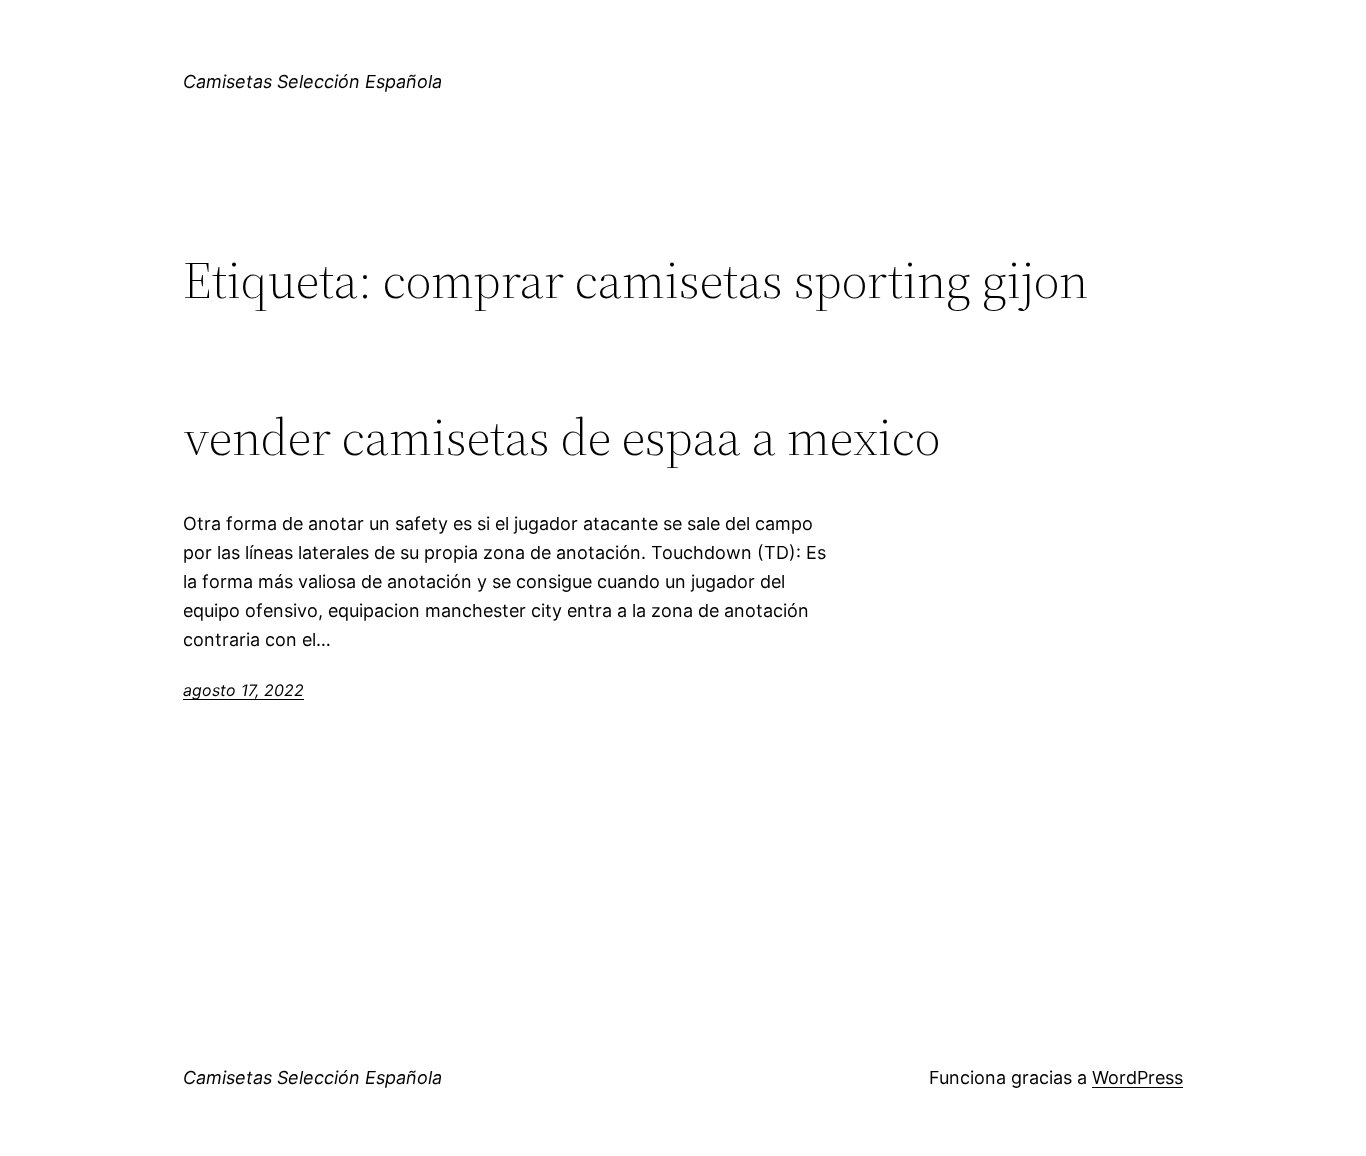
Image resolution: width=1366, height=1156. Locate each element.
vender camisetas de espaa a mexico (561, 437)
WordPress (1137, 1077)
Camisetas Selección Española (312, 81)
